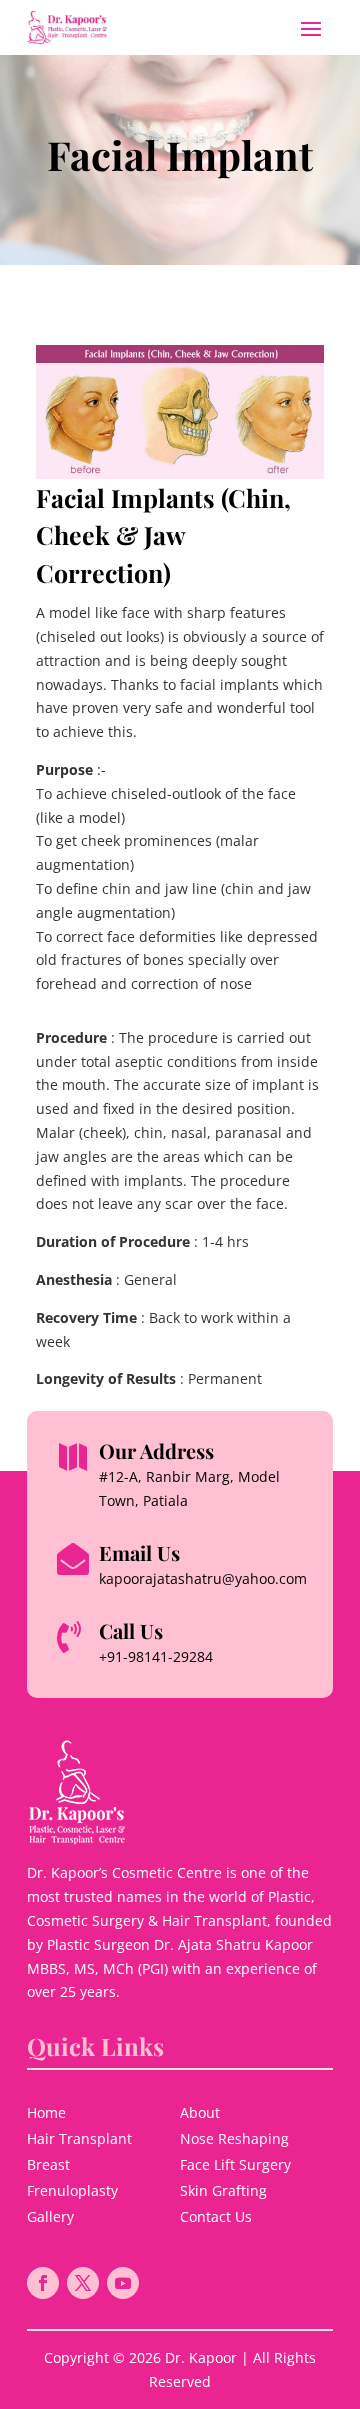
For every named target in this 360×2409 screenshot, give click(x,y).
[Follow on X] (83, 2283)
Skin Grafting (223, 2190)
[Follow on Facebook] (43, 2283)
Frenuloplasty (72, 2190)
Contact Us (216, 2216)
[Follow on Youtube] (123, 2283)
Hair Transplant (79, 2138)
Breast (48, 2164)
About (200, 2112)
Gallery (50, 2216)
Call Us (131, 1630)
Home (46, 2112)
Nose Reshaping (234, 2138)
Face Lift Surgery (235, 2164)
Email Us (139, 1552)
